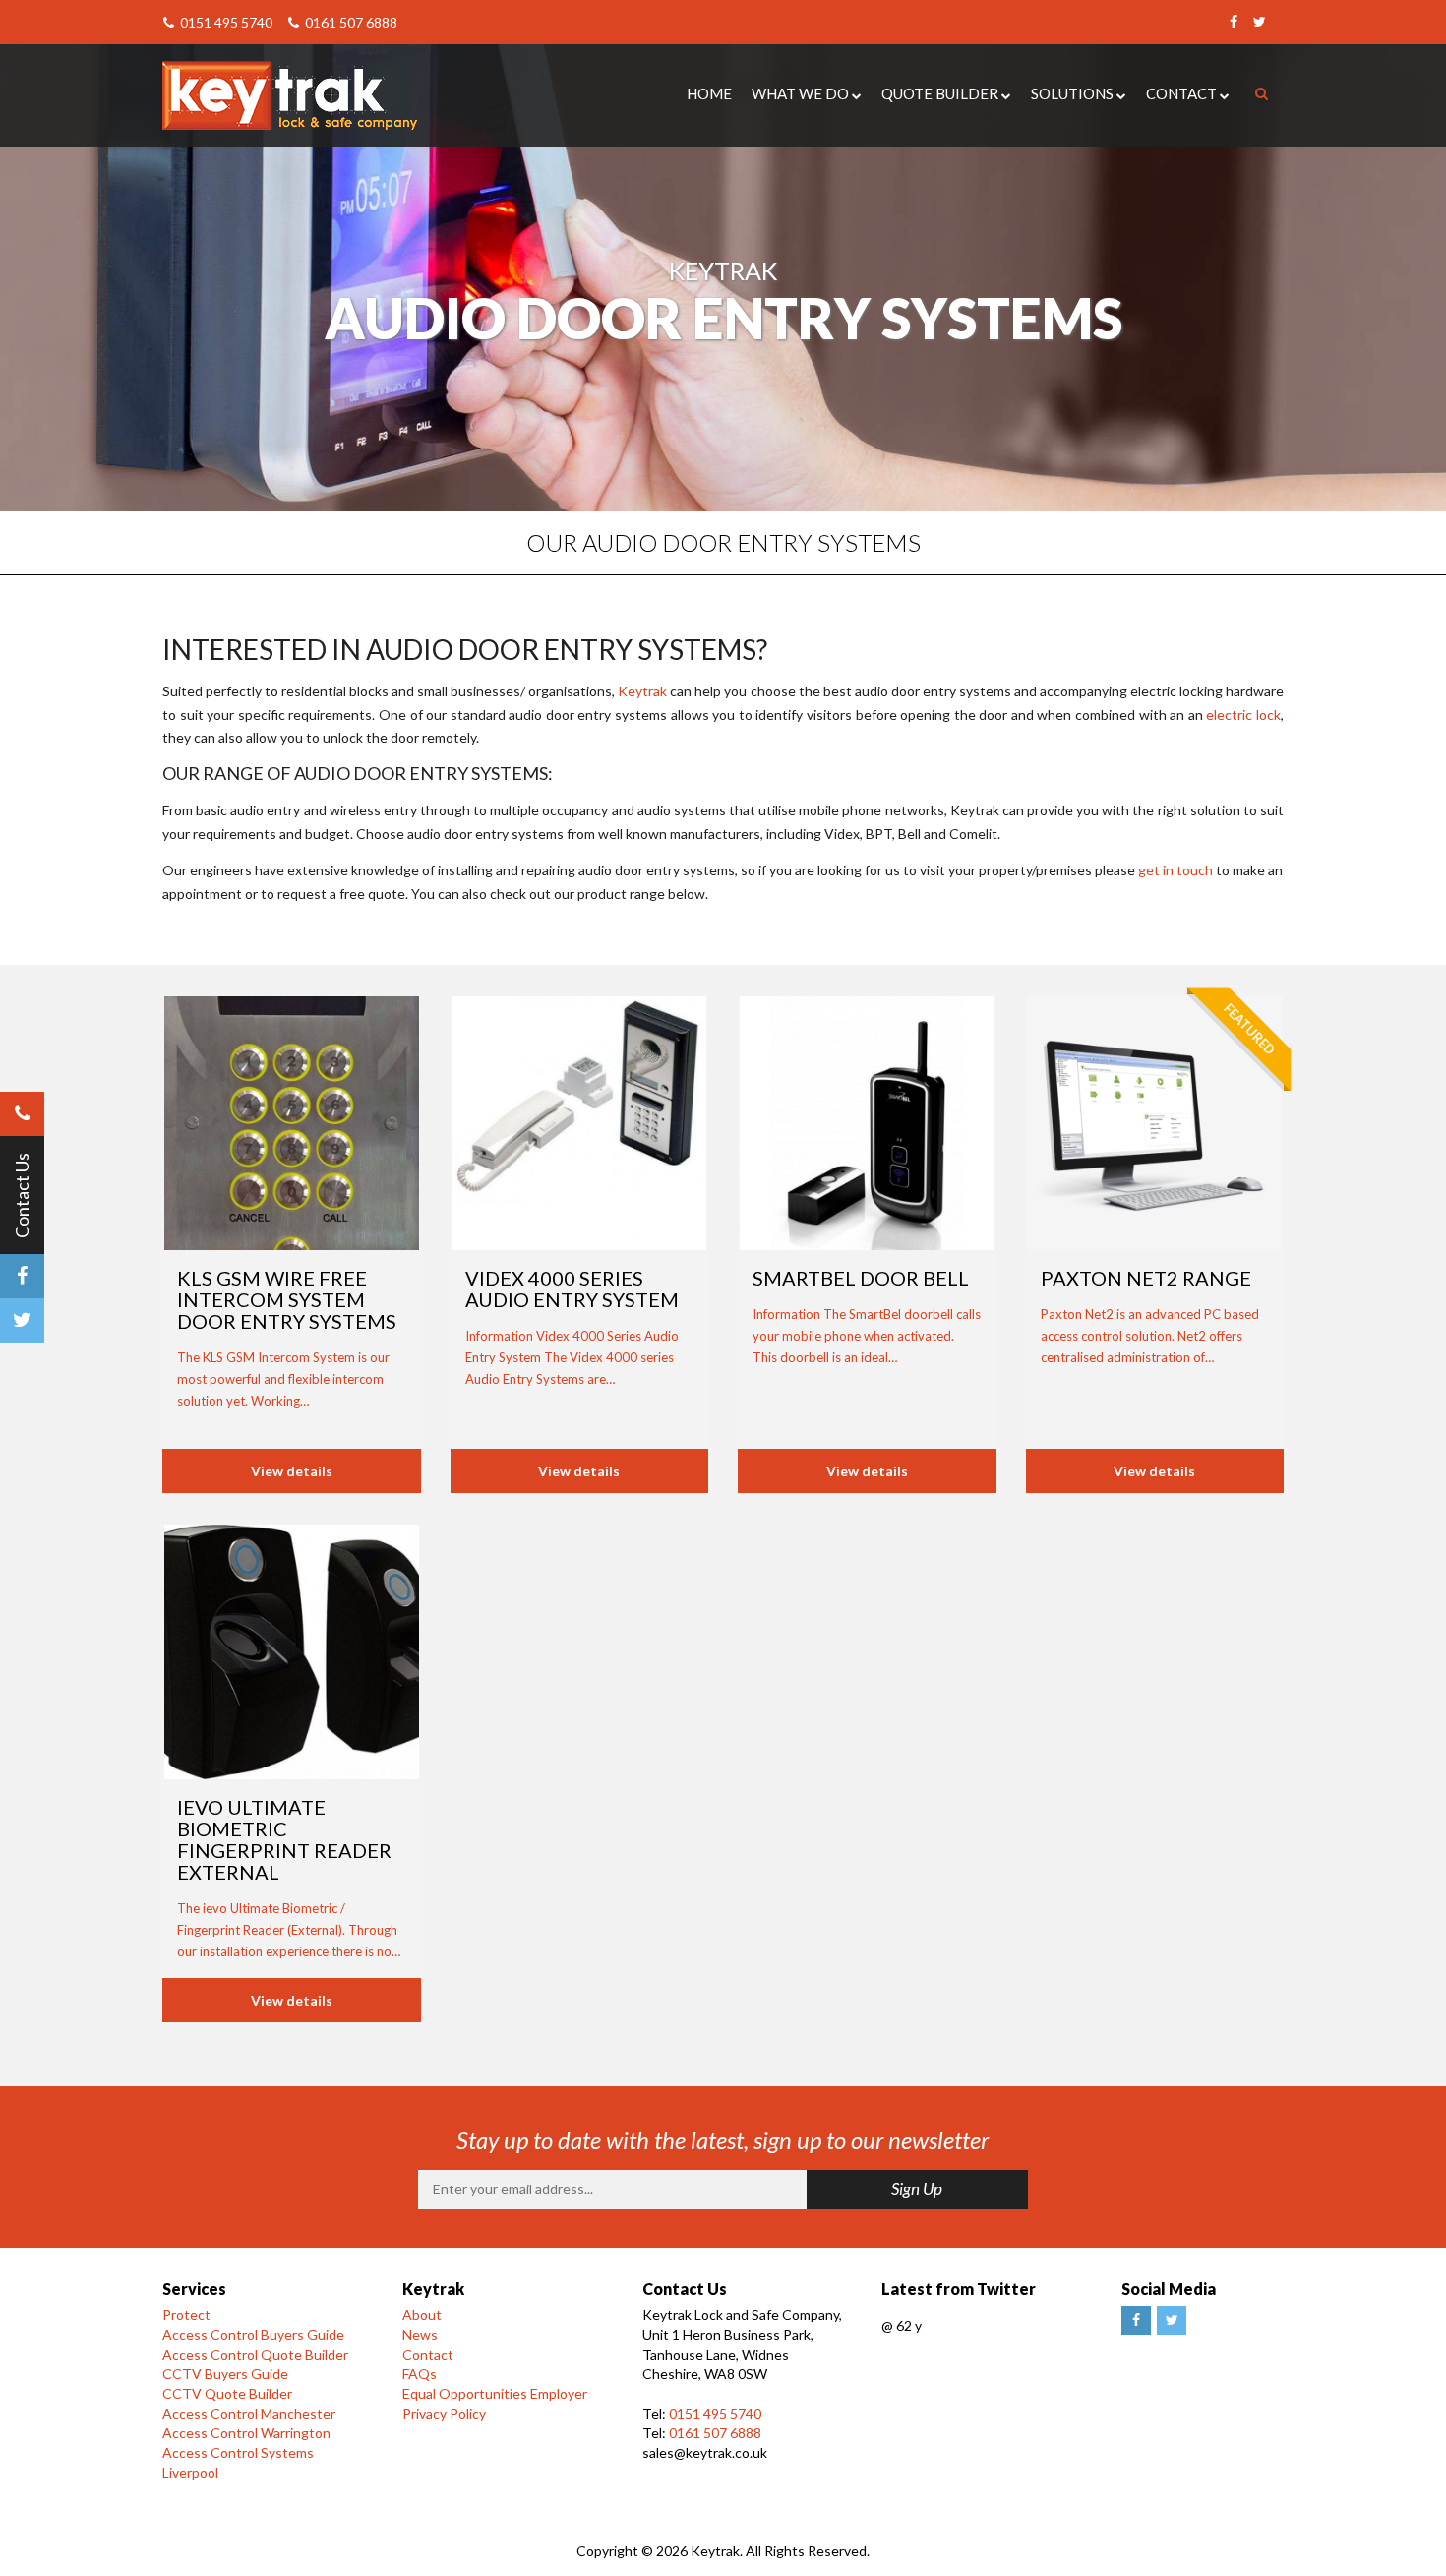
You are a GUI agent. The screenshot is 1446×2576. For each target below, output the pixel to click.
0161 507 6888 (350, 22)
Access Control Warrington (246, 2433)
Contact (1181, 93)
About (422, 2315)
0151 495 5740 (225, 22)
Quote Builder (940, 93)
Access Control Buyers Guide (253, 2335)
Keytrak (642, 691)
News (420, 2335)
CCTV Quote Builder (227, 2394)
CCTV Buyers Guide (225, 2374)
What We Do (800, 93)
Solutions (1072, 93)
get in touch (1175, 870)
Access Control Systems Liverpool (238, 2462)
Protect (186, 2315)
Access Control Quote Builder (255, 2354)
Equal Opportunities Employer (495, 2394)
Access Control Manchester (249, 2413)
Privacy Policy (444, 2413)
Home (709, 93)
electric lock (1243, 715)
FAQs (420, 2374)
